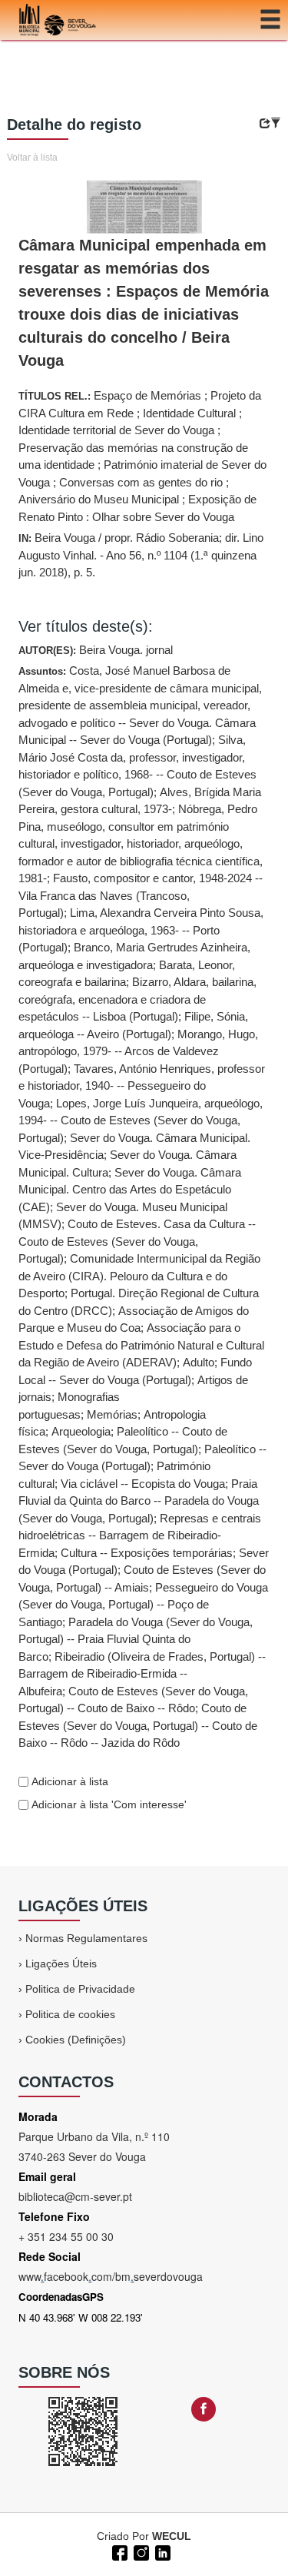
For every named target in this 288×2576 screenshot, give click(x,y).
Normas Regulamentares (86, 1938)
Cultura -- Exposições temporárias (147, 1553)
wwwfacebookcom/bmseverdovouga (111, 2276)
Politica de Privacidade (80, 1989)
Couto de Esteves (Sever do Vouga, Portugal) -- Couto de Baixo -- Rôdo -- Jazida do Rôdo (138, 1725)
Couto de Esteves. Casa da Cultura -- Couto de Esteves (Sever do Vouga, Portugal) (137, 1241)
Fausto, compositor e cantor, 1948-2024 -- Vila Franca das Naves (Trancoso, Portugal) (141, 895)
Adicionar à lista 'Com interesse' (108, 1804)
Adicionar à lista (68, 1781)
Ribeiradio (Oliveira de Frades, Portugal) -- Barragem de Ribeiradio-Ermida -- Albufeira (142, 1674)
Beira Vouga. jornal (126, 650)
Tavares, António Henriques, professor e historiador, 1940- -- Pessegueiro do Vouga (142, 1086)
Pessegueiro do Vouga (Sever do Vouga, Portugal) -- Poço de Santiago (143, 1605)
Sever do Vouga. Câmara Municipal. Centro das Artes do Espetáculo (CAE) (130, 1190)
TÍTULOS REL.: (142, 456)
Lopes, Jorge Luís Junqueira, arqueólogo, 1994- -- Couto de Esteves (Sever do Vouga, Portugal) (141, 1120)
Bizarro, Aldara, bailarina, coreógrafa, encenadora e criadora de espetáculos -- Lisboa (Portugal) (137, 999)
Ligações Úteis (61, 1964)
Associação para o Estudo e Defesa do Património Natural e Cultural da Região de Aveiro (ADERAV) (141, 1345)
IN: (141, 555)
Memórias (112, 1414)
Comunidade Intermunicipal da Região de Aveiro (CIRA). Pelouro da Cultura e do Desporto (139, 1276)
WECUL (172, 2536)
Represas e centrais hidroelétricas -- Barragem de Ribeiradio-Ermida (140, 1535)
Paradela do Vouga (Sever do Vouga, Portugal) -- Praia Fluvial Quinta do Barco (136, 1639)
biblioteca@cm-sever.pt (75, 2196)
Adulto (199, 1362)
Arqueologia (81, 1431)
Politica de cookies (70, 2014)
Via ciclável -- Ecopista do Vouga (143, 1484)
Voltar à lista (32, 158)
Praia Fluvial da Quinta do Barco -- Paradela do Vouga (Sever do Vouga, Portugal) (139, 1501)
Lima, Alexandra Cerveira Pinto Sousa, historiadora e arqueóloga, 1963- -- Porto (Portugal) (141, 930)
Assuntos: (144, 1207)
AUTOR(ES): (96, 650)
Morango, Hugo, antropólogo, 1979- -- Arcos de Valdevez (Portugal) (138, 1051)
